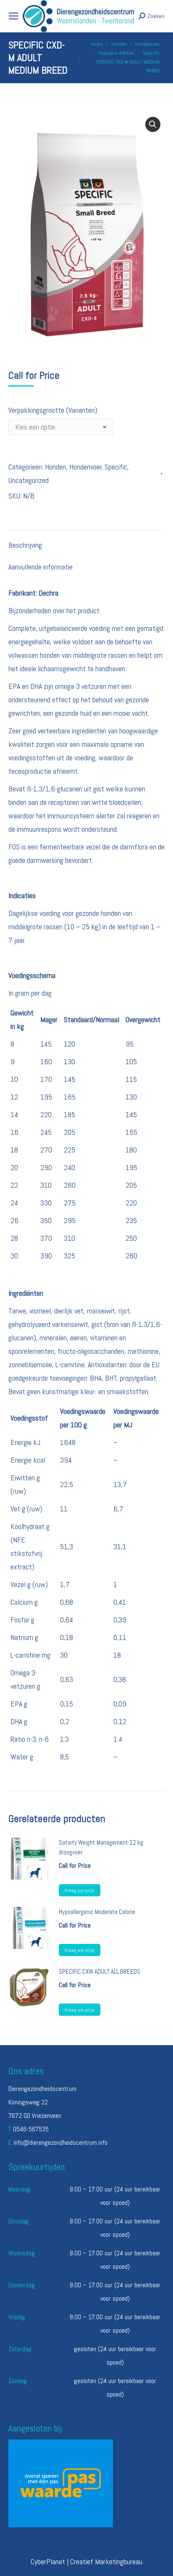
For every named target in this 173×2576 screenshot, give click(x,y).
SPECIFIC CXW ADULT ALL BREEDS (100, 1971)
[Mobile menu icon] (13, 16)
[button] (153, 124)
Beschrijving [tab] (25, 545)
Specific (116, 467)
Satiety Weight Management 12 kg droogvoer (101, 1847)
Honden (55, 467)
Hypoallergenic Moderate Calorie (97, 1912)
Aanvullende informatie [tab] (41, 567)
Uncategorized (29, 480)
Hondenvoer (85, 467)
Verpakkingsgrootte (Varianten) (53, 410)
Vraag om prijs (80, 1890)
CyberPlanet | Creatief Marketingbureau (86, 2561)
